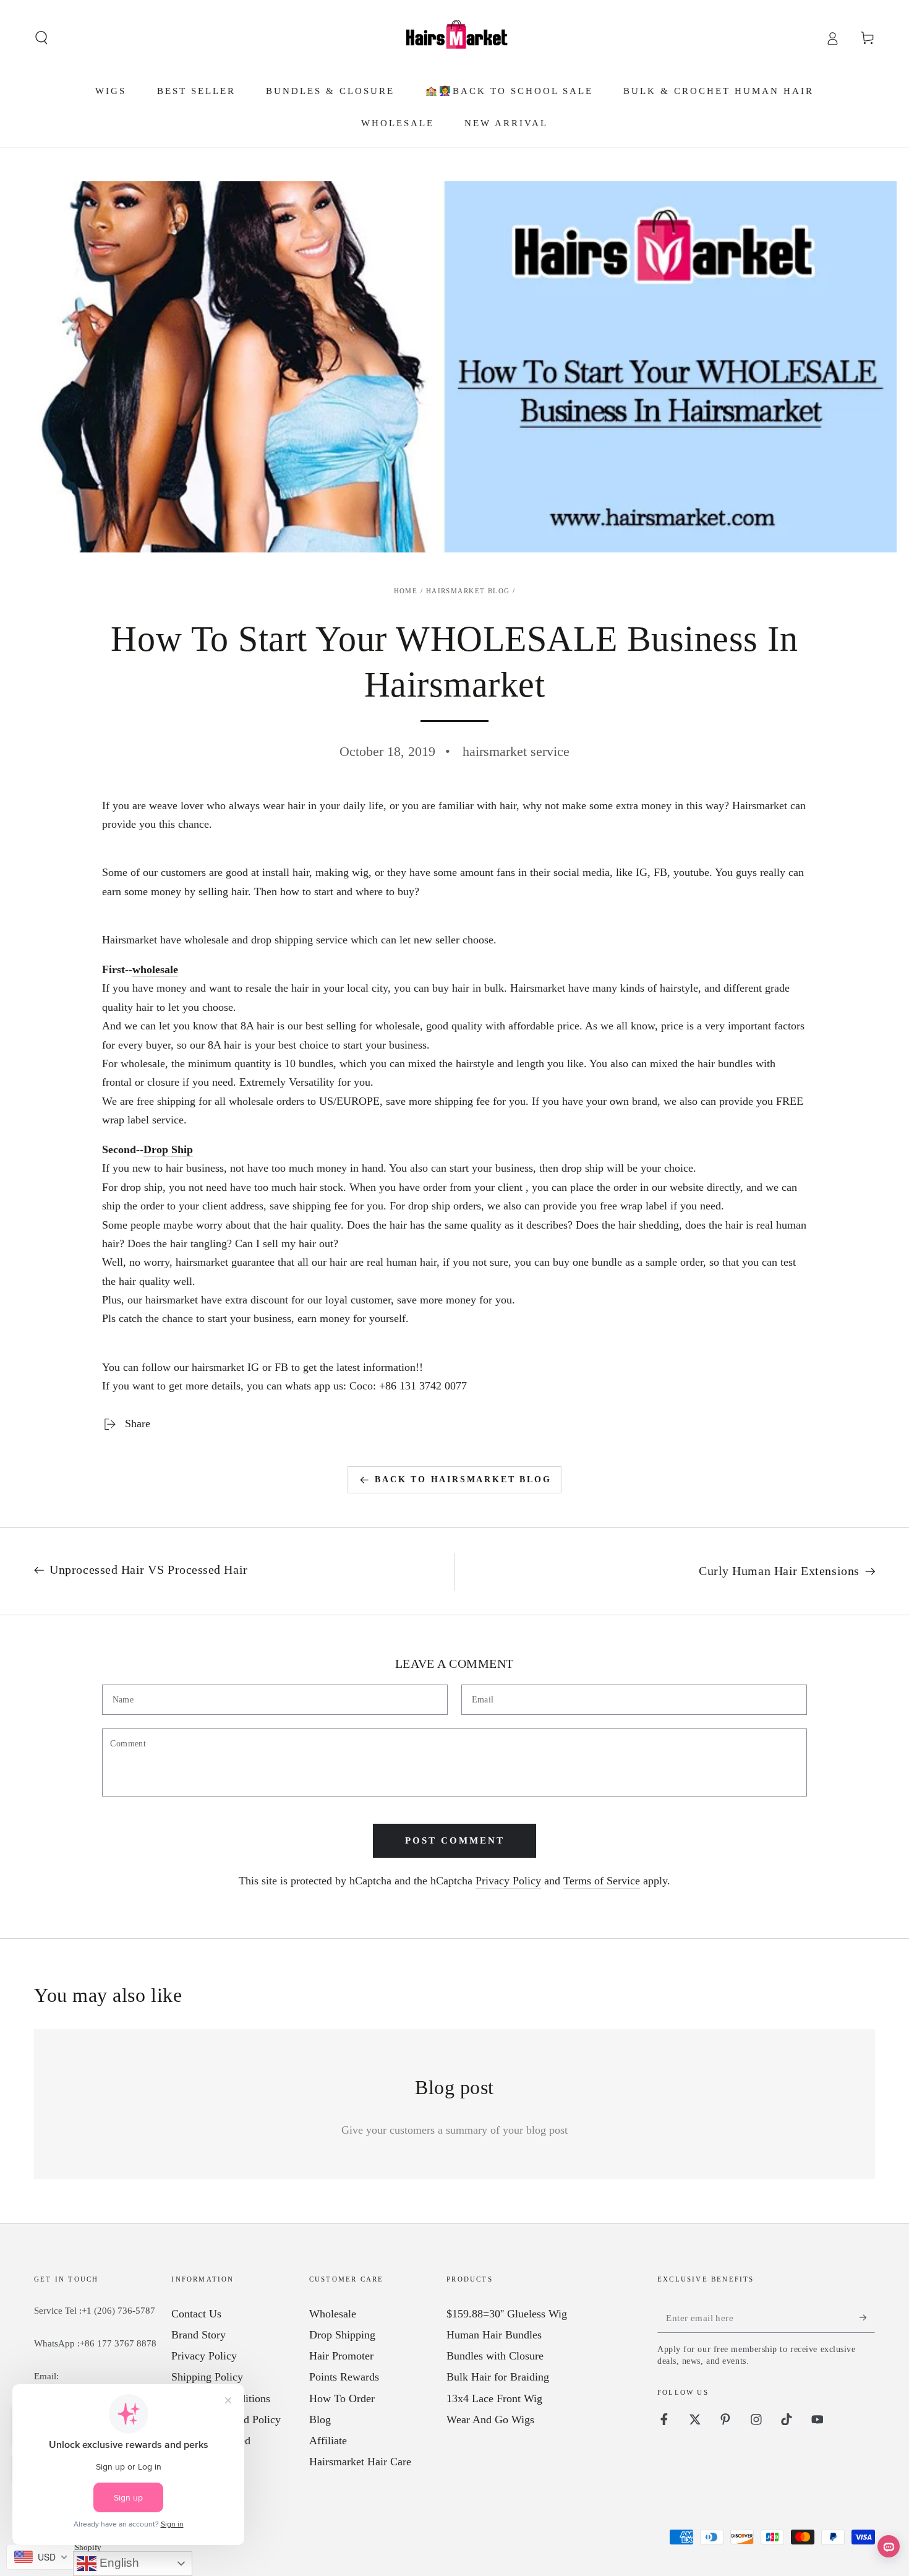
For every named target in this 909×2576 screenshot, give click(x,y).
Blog (320, 2419)
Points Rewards (344, 2377)
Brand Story (198, 2335)
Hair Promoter (341, 2356)
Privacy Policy (508, 1881)
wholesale (155, 969)
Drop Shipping (342, 2335)
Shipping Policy (207, 2377)
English (118, 2563)
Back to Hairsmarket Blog (463, 1479)
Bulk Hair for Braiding (498, 2377)
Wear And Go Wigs (490, 2419)
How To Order (342, 2398)
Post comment (455, 1840)
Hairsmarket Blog (468, 591)
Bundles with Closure (495, 2356)
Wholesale (333, 2314)
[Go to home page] (454, 38)
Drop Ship (168, 1149)
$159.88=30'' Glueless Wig (507, 2314)
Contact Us (196, 2314)
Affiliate (328, 2441)
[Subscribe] (867, 2317)
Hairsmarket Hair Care (360, 2462)
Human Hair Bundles (494, 2335)
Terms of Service (602, 1881)
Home (406, 591)
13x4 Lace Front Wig (494, 2398)
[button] (42, 38)
